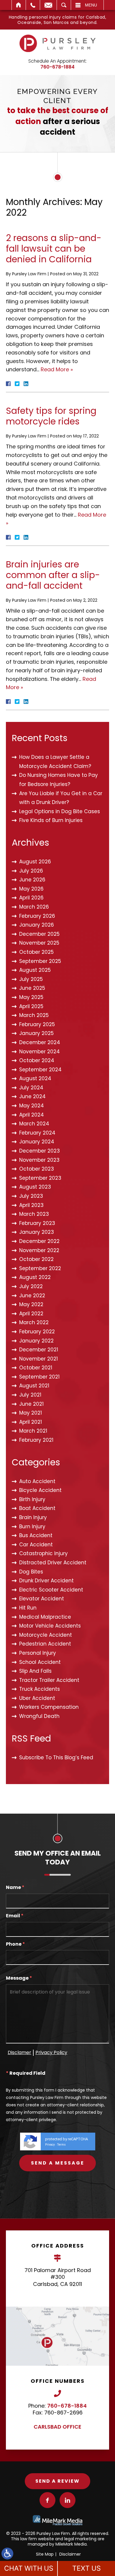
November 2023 (39, 1160)
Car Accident (36, 1545)
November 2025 (39, 943)
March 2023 (34, 1214)
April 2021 (31, 1422)
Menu (91, 5)
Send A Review (57, 2481)
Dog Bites (31, 1572)
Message (19, 1978)
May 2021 (31, 1413)
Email (48, 5)
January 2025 (36, 1033)
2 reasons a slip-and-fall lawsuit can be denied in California (54, 249)
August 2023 (35, 1187)
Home (19, 5)
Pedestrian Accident (45, 1644)
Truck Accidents (40, 1689)
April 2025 (31, 1006)
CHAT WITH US (29, 2568)
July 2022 (31, 1286)
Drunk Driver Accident (46, 1581)
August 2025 (35, 970)
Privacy (50, 2145)
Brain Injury (33, 1517)
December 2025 (39, 934)
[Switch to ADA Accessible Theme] (7, 2554)
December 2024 (40, 1042)
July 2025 (31, 979)
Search (64, 5)
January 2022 (36, 1341)
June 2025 (32, 988)
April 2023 (31, 1205)
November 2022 (39, 1250)
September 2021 (39, 1377)
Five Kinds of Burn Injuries (51, 820)
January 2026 (37, 925)
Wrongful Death (39, 1716)
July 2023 (31, 1196)
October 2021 (36, 1368)
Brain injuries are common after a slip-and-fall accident (53, 575)
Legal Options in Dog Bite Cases (60, 811)
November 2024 (40, 1052)
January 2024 (37, 1142)
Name (15, 1888)
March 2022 (34, 1322)
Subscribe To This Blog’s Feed (56, 1758)
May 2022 (31, 1304)
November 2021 (38, 1359)
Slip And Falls (35, 1671)
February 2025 (37, 1024)
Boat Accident (37, 1508)
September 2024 (40, 1070)
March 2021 (33, 1431)
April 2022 (31, 1314)
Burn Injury (32, 1527)
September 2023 (40, 1178)
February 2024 (37, 1133)
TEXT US (87, 2568)
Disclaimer (70, 2554)
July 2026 (31, 871)
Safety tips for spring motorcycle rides (51, 416)
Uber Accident (37, 1698)
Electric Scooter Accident (51, 1590)
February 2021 (36, 1440)
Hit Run (28, 1608)
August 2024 (35, 1078)
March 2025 (34, 1015)
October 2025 (36, 952)
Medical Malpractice (45, 1617)
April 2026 (31, 898)
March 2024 (34, 1124)
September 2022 (40, 1268)
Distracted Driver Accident (53, 1563)
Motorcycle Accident (46, 1635)
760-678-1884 (57, 67)
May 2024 (32, 1106)
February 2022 (37, 1332)
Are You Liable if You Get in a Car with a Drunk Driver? (61, 798)
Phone (15, 1944)
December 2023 (40, 1151)
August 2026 (35, 862)
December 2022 (39, 1241)
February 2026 (37, 916)
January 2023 (37, 1232)
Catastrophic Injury (43, 1553)
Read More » (57, 369)
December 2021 (39, 1350)
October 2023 (37, 1169)
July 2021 (30, 1395)
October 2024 (37, 1060)
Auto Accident (37, 1481)
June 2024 (32, 1096)
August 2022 (35, 1277)
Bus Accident (36, 1535)
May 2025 (31, 997)
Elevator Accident (42, 1599)
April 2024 (32, 1115)
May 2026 (31, 889)
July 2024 (31, 1088)
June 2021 (31, 1404)
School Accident (40, 1662)
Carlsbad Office (57, 2427)
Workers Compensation (49, 1707)
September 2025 (40, 961)
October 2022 (36, 1259)
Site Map (45, 2554)
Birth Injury (32, 1499)
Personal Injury (38, 1653)
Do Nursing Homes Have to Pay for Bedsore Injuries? (59, 780)
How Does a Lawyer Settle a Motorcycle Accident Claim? (55, 762)
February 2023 (37, 1223)
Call (33, 5)
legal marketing (80, 2539)
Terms (61, 2145)
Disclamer (19, 2052)
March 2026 (34, 907)
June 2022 (32, 1296)
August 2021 (34, 1386)
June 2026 (32, 880)
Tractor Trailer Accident (49, 1680)
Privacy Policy (51, 2052)
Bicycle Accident (40, 1490)
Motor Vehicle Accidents (50, 1626)
